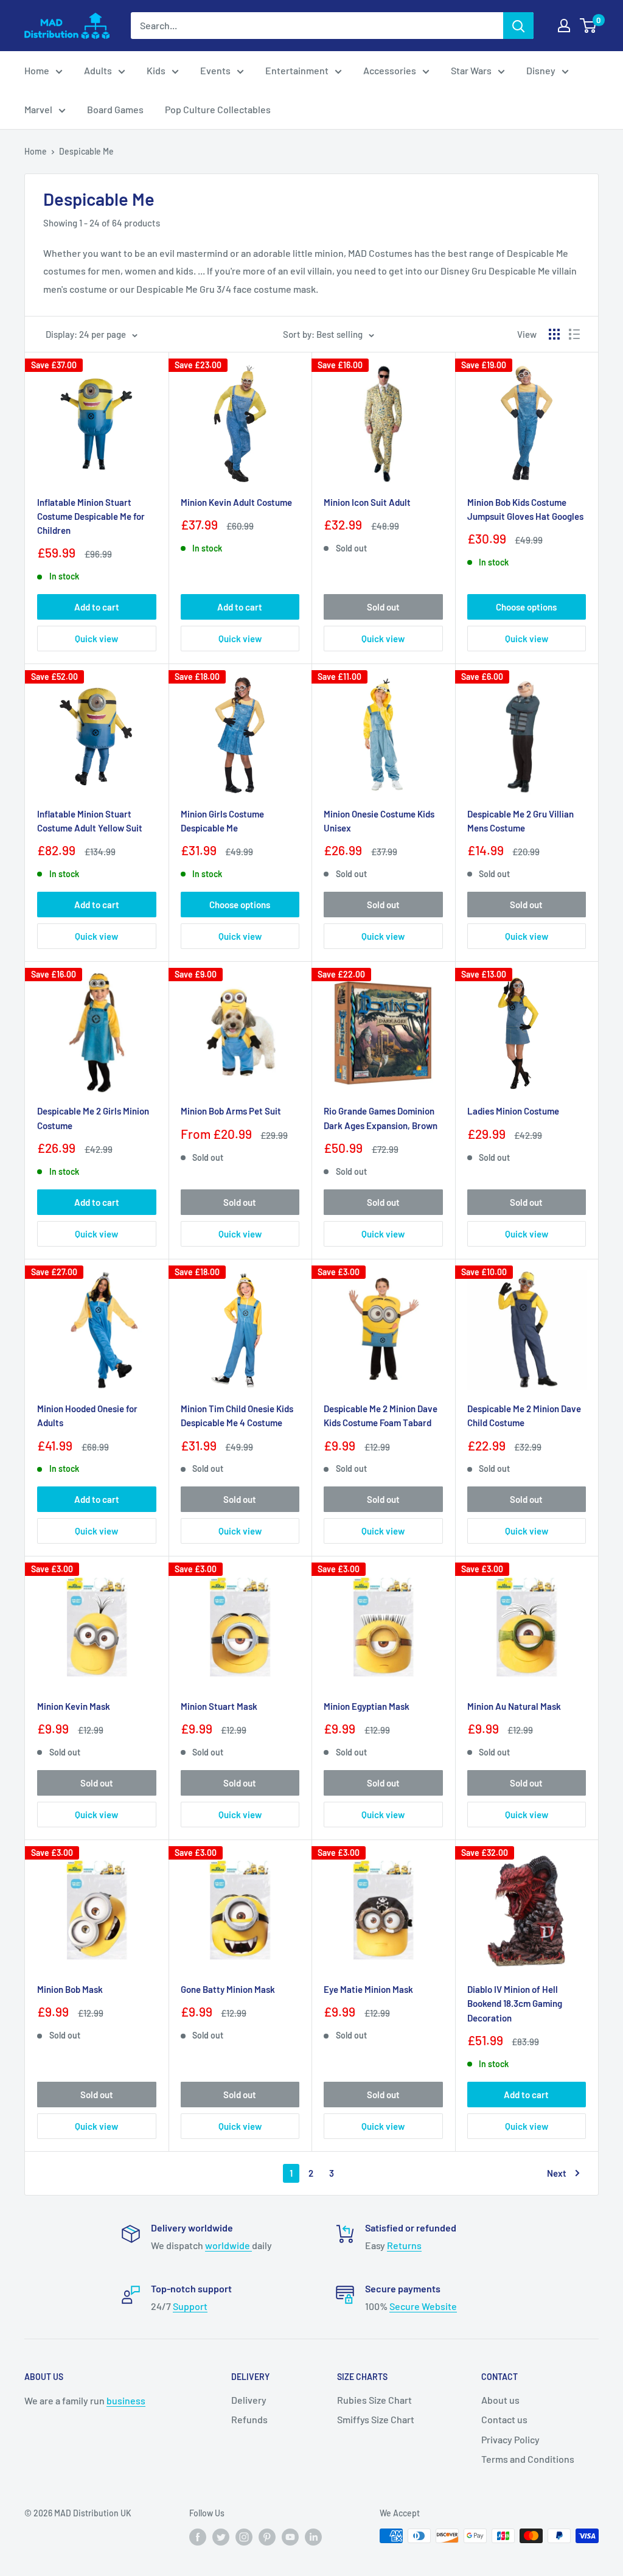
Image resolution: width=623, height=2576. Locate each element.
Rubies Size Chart (374, 2400)
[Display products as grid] (554, 334)
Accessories (390, 70)
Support (190, 2306)
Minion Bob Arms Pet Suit (231, 1111)
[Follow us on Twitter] (221, 2537)
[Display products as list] (574, 334)
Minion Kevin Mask (74, 1706)
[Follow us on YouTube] (290, 2537)
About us (500, 2400)
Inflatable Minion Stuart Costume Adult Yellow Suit (90, 821)
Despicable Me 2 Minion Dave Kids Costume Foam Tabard (381, 1416)
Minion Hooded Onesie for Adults (87, 1416)
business (126, 2400)
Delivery (249, 2400)
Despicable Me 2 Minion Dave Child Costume (524, 1416)
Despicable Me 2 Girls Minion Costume (93, 1118)
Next (557, 2173)
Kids (156, 70)
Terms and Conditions (528, 2459)
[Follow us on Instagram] (244, 2537)
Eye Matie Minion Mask (368, 1989)
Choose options (526, 607)
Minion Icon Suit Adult (367, 502)
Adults (98, 70)
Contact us (504, 2419)
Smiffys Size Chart (376, 2419)
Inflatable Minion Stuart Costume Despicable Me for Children (91, 516)
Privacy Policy (510, 2439)
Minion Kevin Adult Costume (236, 502)
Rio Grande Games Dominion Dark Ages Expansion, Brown (381, 1118)
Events (215, 70)
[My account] (564, 26)
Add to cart (97, 607)
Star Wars (471, 70)
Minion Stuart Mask (219, 1706)
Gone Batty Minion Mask (228, 1989)
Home (37, 70)
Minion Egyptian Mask (367, 1706)
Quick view (96, 639)
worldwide (228, 2245)
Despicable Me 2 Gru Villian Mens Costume (520, 821)
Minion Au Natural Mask (514, 1706)
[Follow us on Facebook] (198, 2537)
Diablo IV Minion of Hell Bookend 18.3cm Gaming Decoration (515, 2004)
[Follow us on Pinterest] (267, 2537)
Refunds (249, 2419)
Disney (541, 70)
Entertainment (297, 70)
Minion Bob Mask (70, 1989)
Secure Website (423, 2306)
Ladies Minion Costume (513, 1111)
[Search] (518, 26)
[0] (589, 26)
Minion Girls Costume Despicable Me (222, 821)
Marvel (38, 109)
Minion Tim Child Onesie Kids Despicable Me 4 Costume (237, 1416)
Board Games (115, 109)
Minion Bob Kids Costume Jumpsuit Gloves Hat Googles (525, 509)
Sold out (383, 607)
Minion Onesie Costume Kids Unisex (379, 821)
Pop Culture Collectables (218, 109)
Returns (404, 2245)
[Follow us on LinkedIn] (313, 2537)
